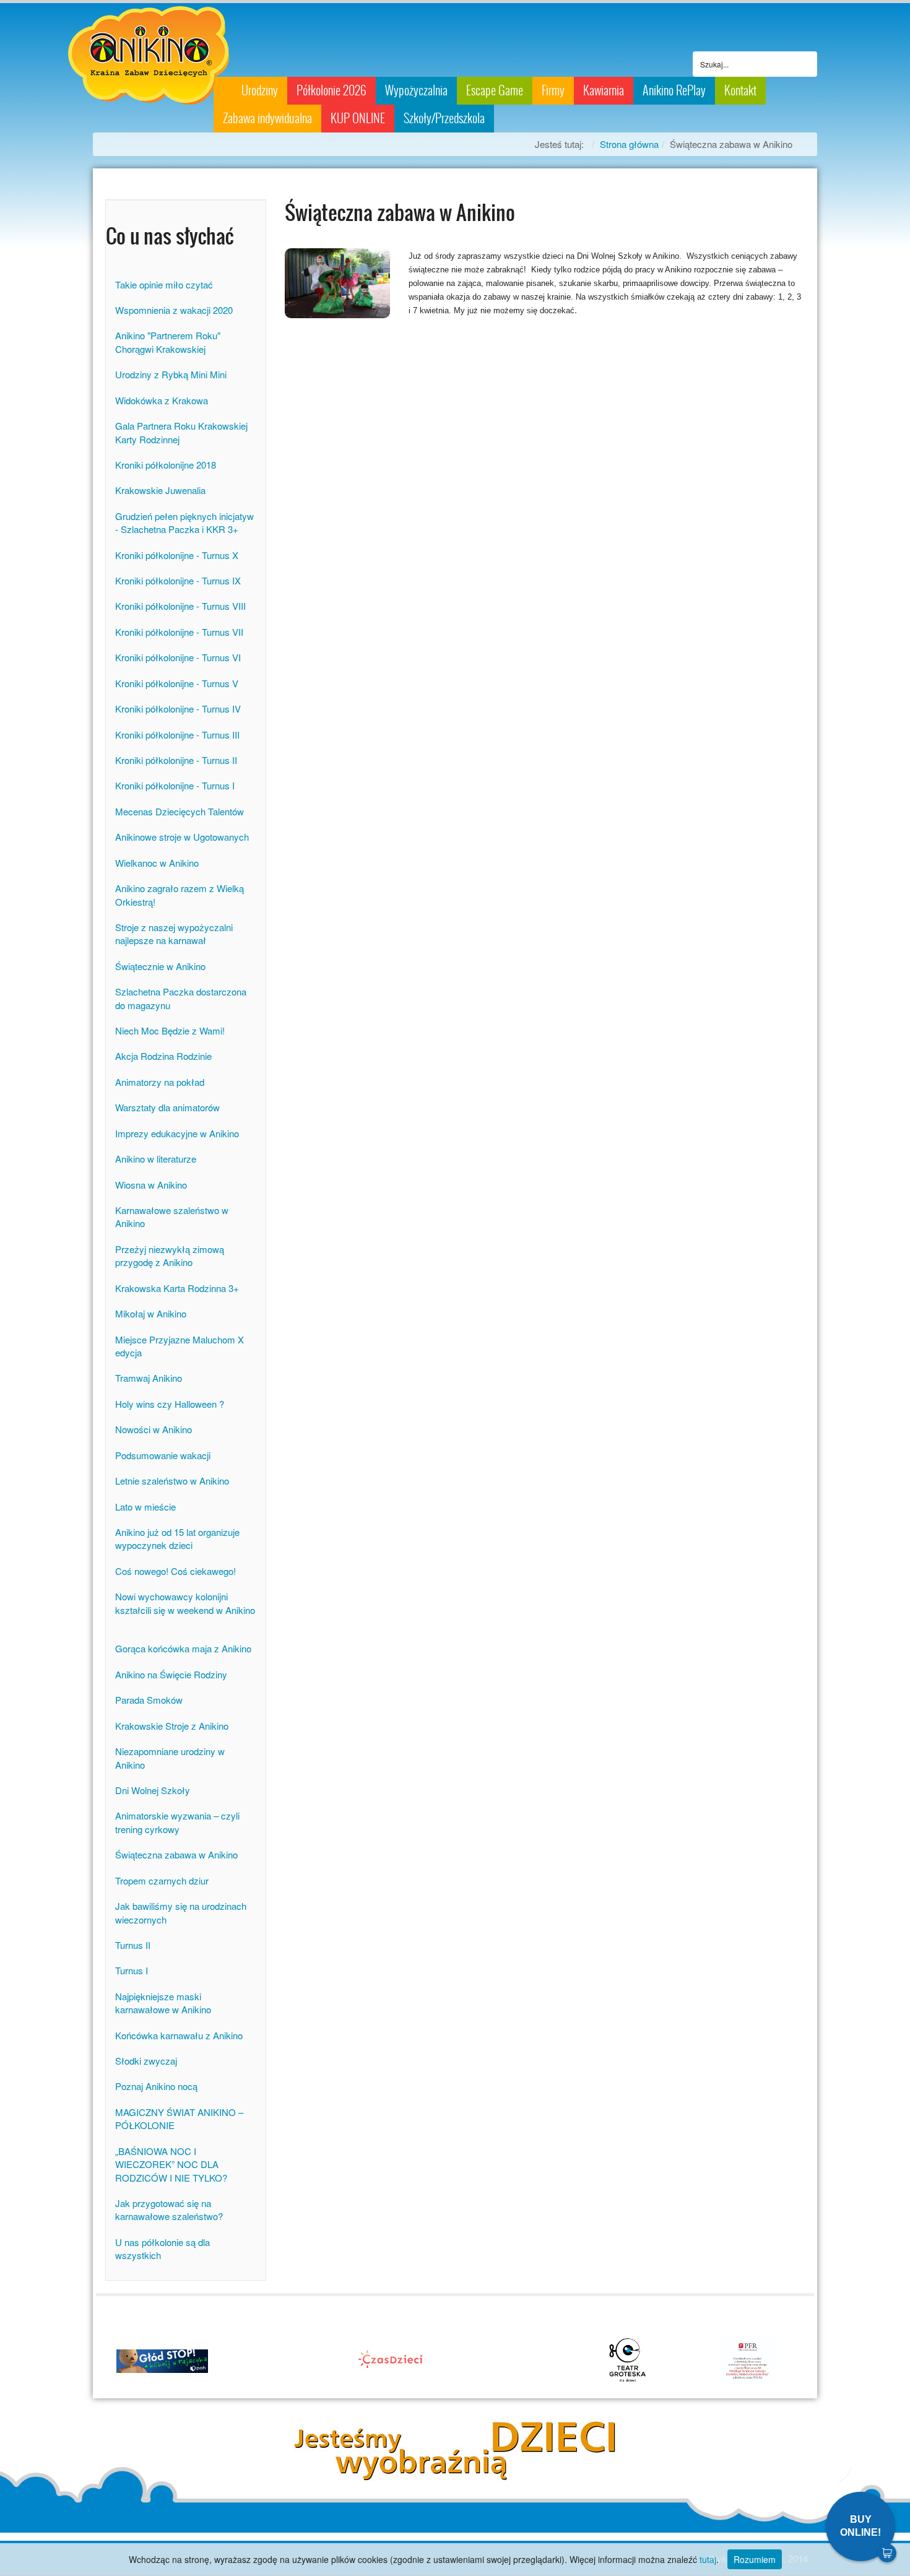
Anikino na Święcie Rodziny (171, 1674)
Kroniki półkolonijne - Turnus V (177, 683)
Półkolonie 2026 (331, 90)
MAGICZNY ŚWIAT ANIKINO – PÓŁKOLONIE (179, 2118)
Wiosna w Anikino (151, 1185)
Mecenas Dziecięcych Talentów (180, 811)
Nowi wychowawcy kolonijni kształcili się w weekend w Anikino (185, 1610)
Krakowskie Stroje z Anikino (172, 1726)
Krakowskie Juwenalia (160, 490)
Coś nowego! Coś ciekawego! (175, 1571)
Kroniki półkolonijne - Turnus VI (178, 657)
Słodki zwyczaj (146, 2061)
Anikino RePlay (674, 90)
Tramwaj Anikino (149, 1378)
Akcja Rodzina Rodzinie (163, 1056)
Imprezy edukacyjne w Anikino (177, 1133)
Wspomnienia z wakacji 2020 (174, 310)
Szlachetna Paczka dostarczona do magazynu (181, 998)
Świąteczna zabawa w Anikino (176, 1854)
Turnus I (132, 1970)
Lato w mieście (145, 1507)
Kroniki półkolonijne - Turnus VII (179, 632)
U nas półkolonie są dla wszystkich (162, 2249)
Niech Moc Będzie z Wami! (170, 1030)
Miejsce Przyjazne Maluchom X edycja (180, 1346)
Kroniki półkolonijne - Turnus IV (178, 709)
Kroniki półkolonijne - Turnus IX (178, 580)
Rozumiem (755, 2559)
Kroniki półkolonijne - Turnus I (175, 785)
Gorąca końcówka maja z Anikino (183, 1648)
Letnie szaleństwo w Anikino (172, 1481)
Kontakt (740, 90)
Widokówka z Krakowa (162, 400)
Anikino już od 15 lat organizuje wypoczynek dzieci (177, 1538)
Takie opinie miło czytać (164, 284)
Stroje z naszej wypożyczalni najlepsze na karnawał (174, 934)
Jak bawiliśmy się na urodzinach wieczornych (181, 1912)
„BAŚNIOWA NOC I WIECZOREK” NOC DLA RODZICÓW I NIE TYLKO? (171, 2164)
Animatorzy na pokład (160, 1082)
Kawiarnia (604, 90)
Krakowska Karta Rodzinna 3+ (177, 1288)
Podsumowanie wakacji (163, 1455)
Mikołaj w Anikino (151, 1313)
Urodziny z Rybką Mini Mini (171, 374)
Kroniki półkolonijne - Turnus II (176, 760)
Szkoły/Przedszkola (444, 118)
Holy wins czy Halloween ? (170, 1404)
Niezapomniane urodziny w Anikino (170, 1758)
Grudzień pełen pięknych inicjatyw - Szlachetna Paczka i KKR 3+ (184, 523)
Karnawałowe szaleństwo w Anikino (172, 1216)
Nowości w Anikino (154, 1429)
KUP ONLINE (358, 118)
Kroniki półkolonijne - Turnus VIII (180, 606)
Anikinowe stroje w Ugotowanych (182, 837)
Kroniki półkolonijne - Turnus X (177, 555)
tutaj (708, 2559)
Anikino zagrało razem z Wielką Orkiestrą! (180, 895)
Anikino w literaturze (156, 1159)
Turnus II (133, 1945)
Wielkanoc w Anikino (157, 863)
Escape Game (495, 90)
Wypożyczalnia (416, 90)
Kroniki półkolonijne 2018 (166, 465)
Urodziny (260, 90)
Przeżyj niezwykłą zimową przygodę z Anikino (170, 1255)
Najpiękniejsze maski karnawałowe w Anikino (163, 2003)
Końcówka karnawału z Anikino (179, 2035)
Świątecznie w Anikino (160, 966)
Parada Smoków (149, 1700)
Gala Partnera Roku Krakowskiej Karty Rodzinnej (181, 432)
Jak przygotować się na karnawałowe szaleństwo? (169, 2210)
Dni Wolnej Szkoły (153, 1790)
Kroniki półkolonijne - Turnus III (177, 735)
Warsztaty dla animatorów (167, 1107)
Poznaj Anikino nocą (156, 2086)
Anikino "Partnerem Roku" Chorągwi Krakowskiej (168, 342)
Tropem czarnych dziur (162, 1880)
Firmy (553, 90)
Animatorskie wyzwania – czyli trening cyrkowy (177, 1822)
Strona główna (629, 144)
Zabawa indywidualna (267, 118)
